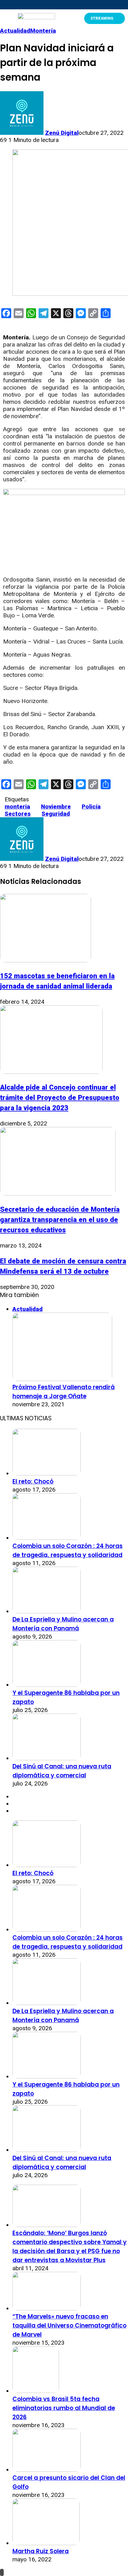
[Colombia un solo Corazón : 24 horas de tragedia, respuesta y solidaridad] (47, 1538)
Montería (43, 31)
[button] (6, 18)
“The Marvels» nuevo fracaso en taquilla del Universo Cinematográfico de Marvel (69, 2326)
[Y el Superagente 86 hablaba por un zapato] (47, 1685)
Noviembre (56, 807)
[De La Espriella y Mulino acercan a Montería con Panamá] (47, 1611)
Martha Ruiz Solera (41, 2551)
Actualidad (15, 31)
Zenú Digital (62, 133)
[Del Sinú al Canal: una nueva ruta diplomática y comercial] (47, 1758)
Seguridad (56, 814)
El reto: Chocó (33, 1481)
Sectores (18, 814)
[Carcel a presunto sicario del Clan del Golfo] (47, 2470)
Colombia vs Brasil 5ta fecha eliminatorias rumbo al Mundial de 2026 (64, 2408)
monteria (17, 807)
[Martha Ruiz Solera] (46, 2543)
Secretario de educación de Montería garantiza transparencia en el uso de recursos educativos (60, 1220)
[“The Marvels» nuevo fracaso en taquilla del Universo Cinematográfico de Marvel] (47, 2308)
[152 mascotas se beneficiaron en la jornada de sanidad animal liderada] (46, 960)
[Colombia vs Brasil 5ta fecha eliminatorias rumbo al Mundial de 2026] (36, 2391)
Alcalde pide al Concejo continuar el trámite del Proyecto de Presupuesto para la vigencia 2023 (60, 1097)
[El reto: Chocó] (47, 1473)
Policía (91, 807)
